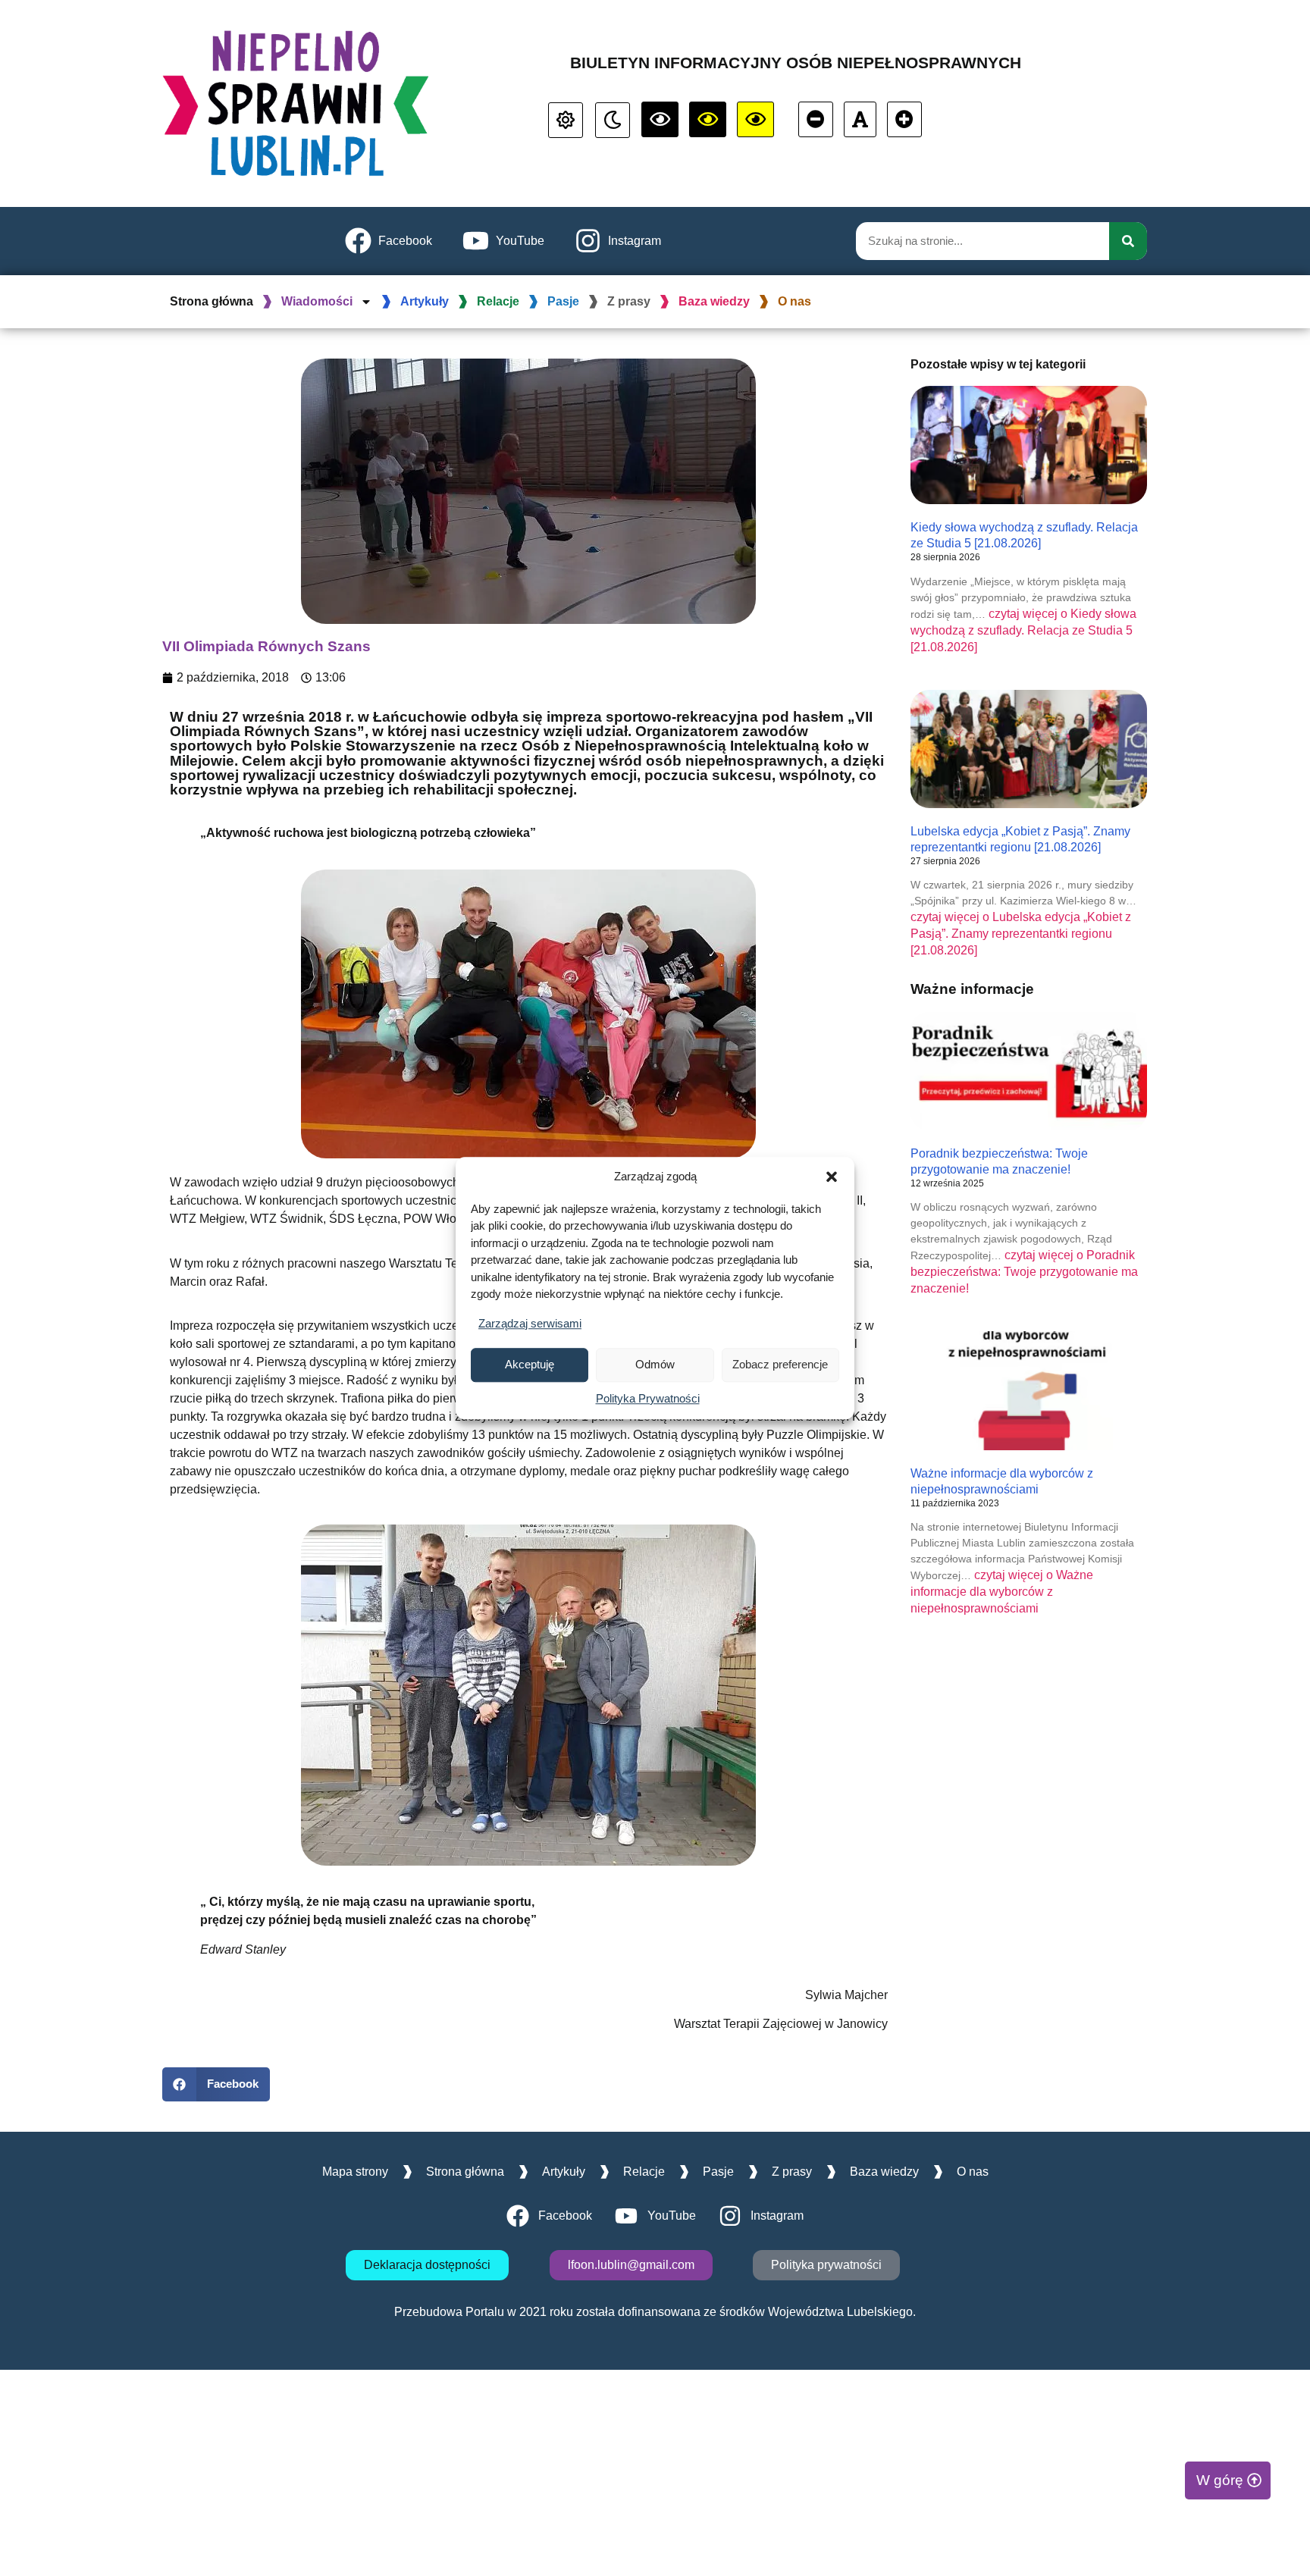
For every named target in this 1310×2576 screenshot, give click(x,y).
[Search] (1128, 241)
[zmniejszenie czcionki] (816, 119)
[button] (832, 1177)
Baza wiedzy (714, 301)
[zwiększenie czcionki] (904, 119)
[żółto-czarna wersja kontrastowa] (708, 119)
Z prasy (629, 301)
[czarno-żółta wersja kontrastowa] (755, 119)
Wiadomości (317, 301)
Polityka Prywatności (648, 1398)
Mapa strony (355, 2172)
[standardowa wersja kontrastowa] (566, 120)
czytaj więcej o (1023, 630)
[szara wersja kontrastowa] (613, 120)
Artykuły (425, 301)
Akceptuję (530, 1364)
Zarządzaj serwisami (530, 1323)
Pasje (563, 301)
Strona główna (212, 301)
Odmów (655, 1364)
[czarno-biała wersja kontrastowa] (660, 119)
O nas (794, 301)
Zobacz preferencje (780, 1364)
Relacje (498, 301)
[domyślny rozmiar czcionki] (860, 119)
